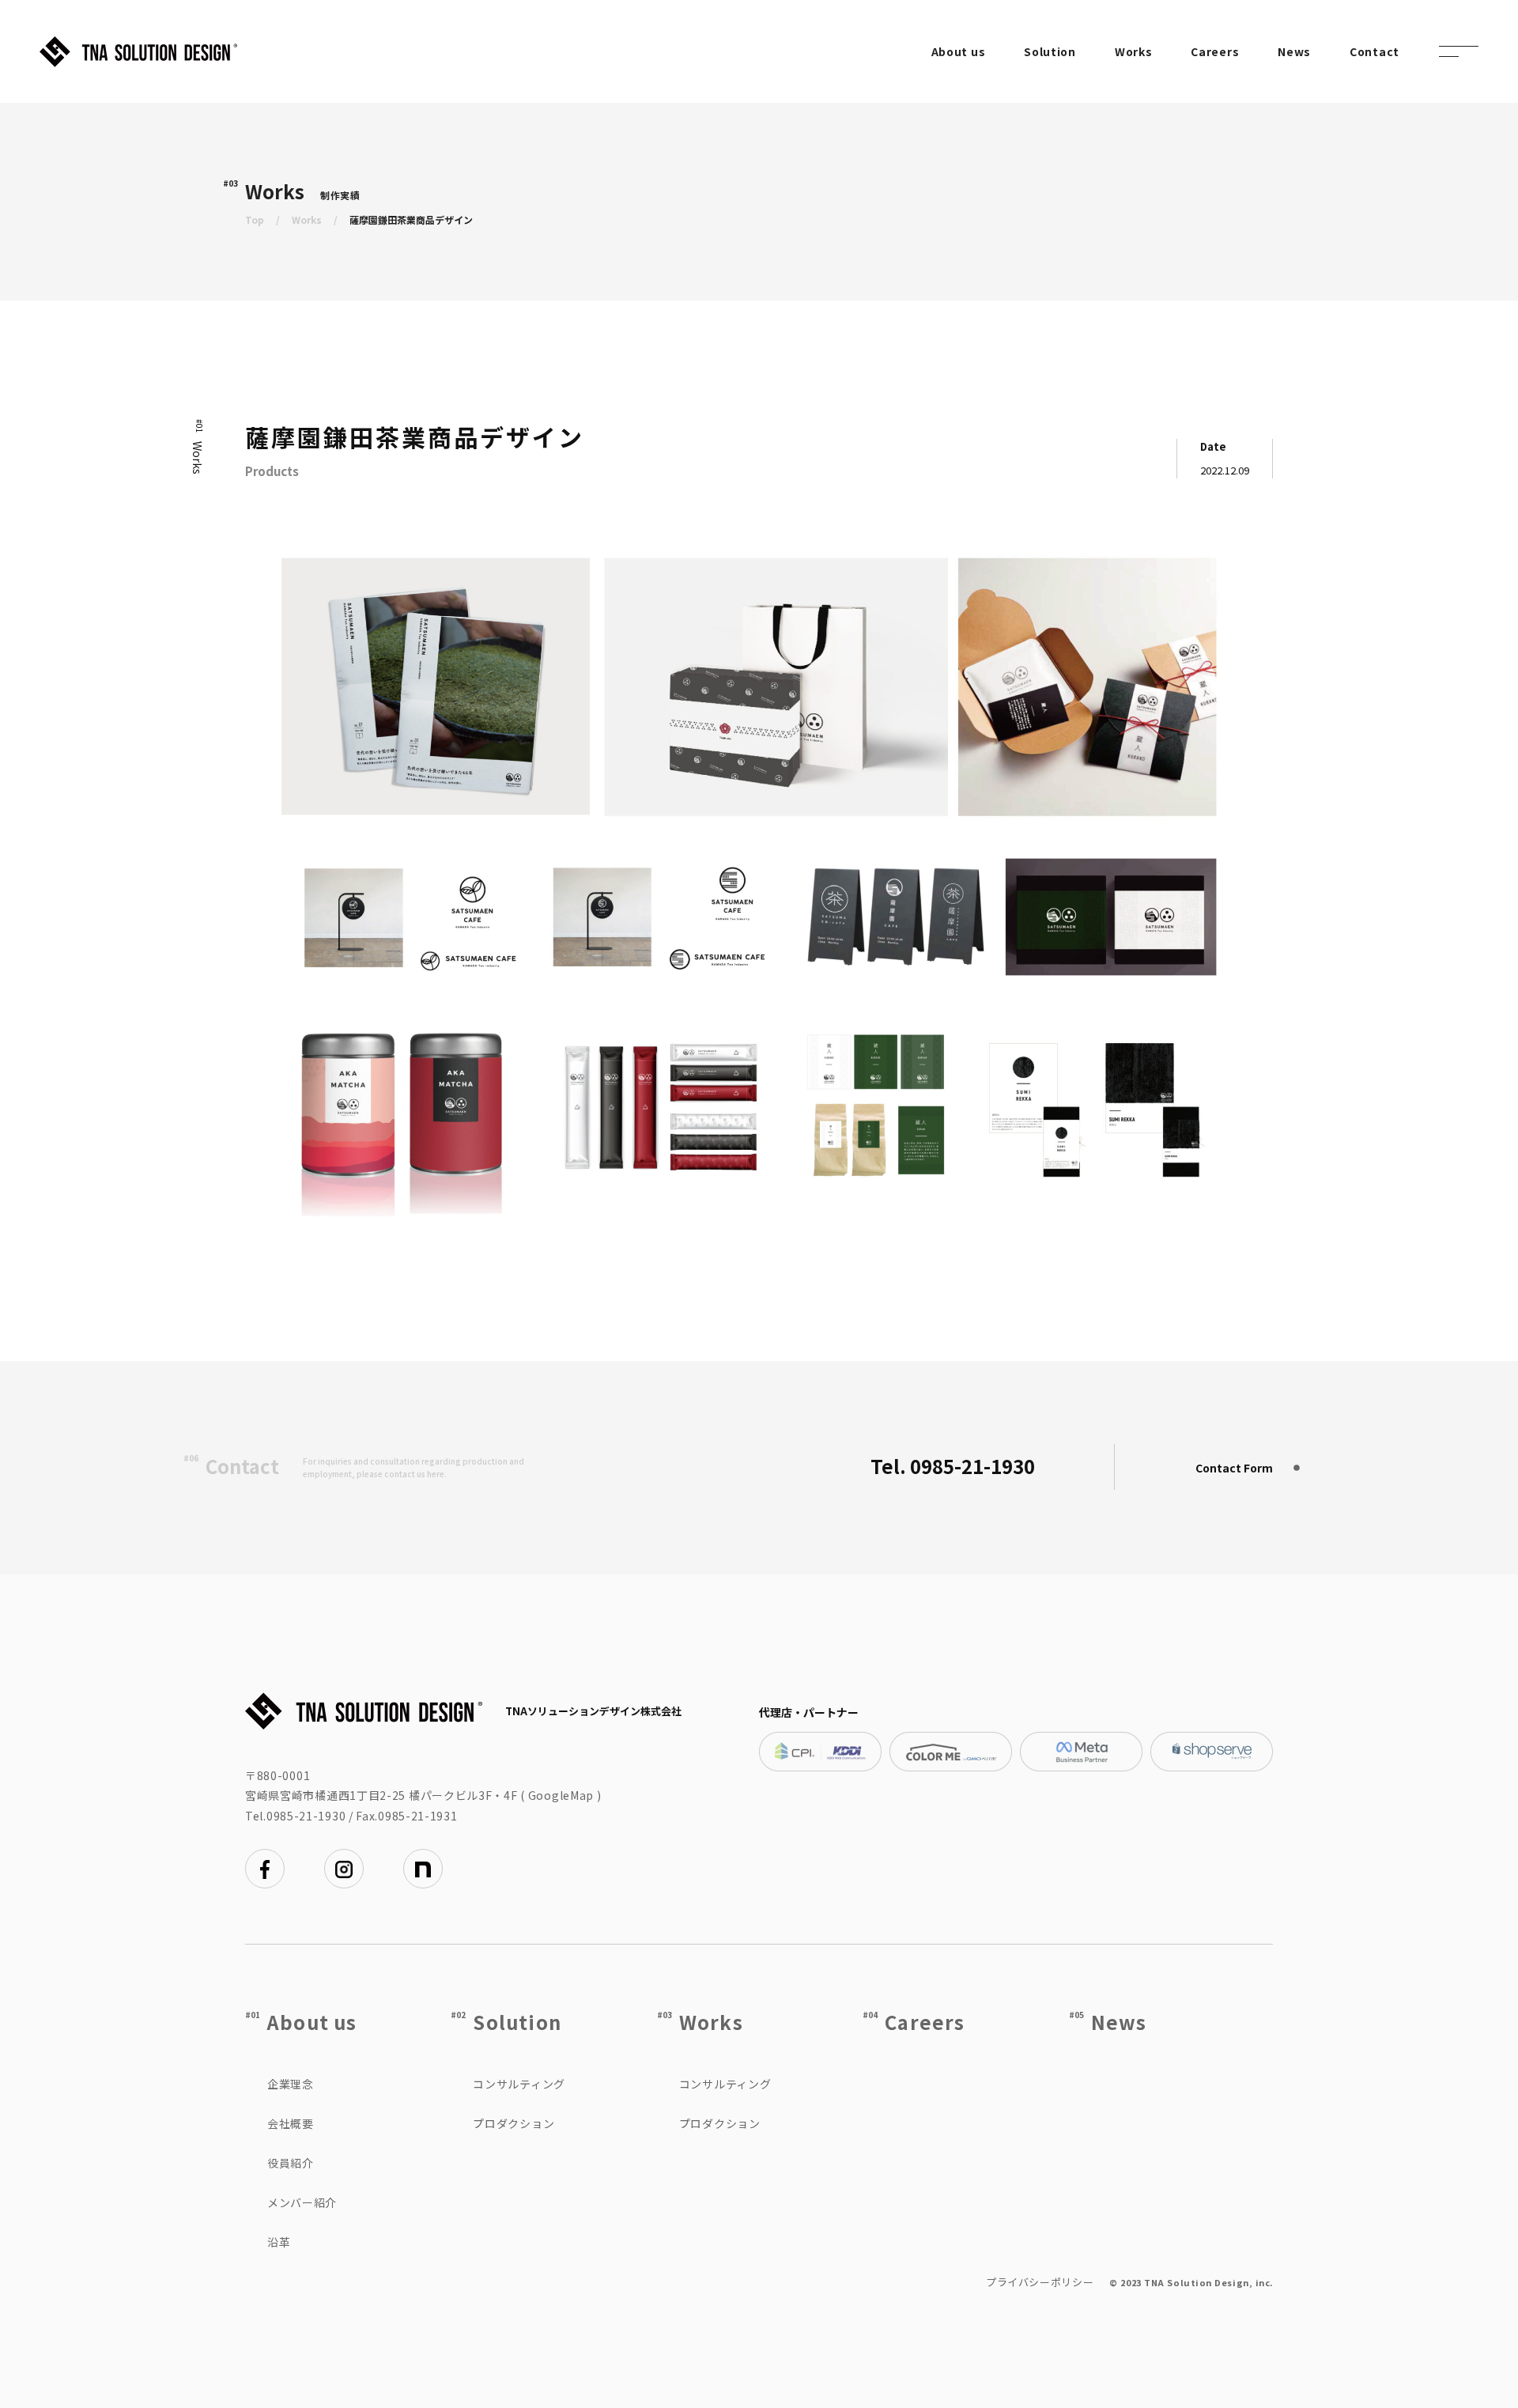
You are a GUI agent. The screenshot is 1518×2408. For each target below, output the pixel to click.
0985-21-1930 (306, 1816)
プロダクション (514, 2123)
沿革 (279, 2242)
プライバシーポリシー (1040, 2282)
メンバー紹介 (302, 2202)
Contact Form (1234, 1468)
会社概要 (291, 2123)
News (1294, 51)
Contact (1375, 51)
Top (255, 219)
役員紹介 (291, 2163)
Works (1134, 51)
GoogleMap (561, 1795)
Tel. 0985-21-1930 (953, 1466)
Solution (1050, 51)
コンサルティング (519, 2084)
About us (959, 51)
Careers (1215, 51)
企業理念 (291, 2084)
